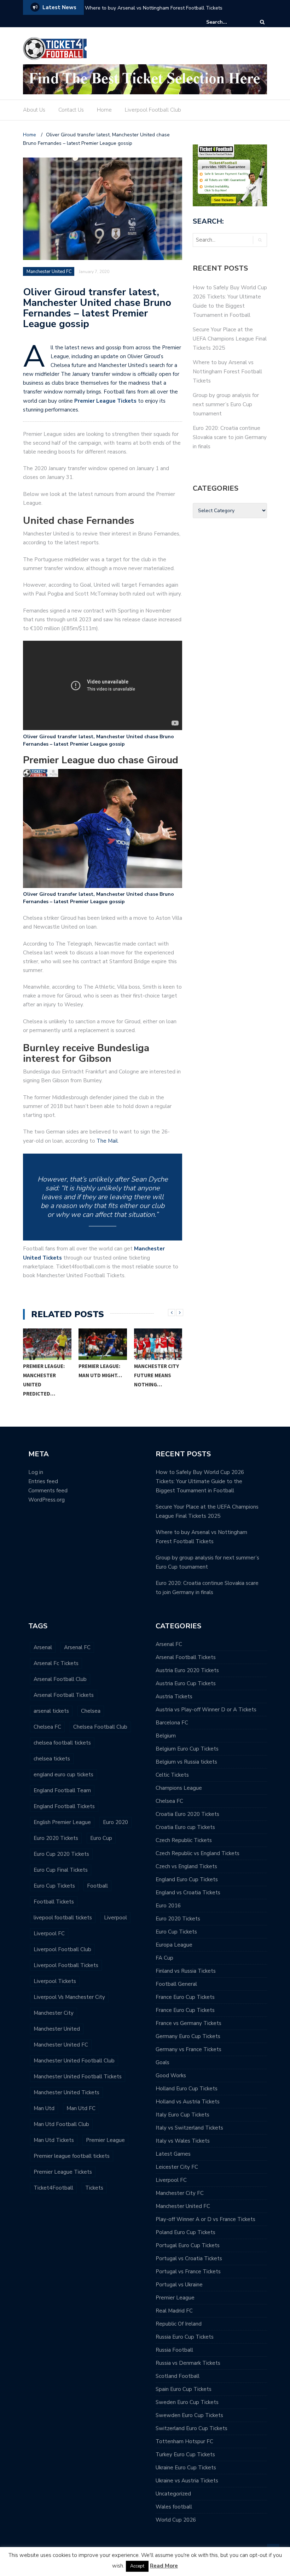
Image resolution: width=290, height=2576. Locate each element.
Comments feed (48, 1491)
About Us (34, 110)
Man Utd (44, 2108)
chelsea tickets (52, 1759)
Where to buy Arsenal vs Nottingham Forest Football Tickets (154, 8)
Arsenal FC (77, 1647)
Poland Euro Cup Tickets (185, 2232)
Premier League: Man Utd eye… (155, 1371)
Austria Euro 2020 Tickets (187, 1670)
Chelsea (91, 1711)
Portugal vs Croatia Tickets (189, 2258)
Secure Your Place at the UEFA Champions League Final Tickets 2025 (230, 339)
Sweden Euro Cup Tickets (187, 2402)
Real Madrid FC (174, 2311)
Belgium (166, 1736)
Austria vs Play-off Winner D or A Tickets (206, 1710)
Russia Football (174, 2350)
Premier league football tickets (72, 2156)
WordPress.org (47, 1500)
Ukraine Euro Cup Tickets (186, 2468)
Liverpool (115, 1918)
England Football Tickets (64, 1806)
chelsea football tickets (62, 1743)
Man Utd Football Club (61, 2124)
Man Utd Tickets (54, 2140)
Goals (163, 2062)
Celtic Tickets (172, 1775)
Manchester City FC (180, 2193)
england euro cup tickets (63, 1775)
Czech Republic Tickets (184, 1840)
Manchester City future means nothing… (101, 1375)
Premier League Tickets (63, 2172)
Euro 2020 (115, 1822)
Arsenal (43, 1647)
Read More (164, 2566)
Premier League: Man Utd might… (45, 1371)
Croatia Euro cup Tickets (185, 1827)
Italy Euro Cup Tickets (182, 2115)
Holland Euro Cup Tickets (187, 2089)
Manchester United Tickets (66, 2092)
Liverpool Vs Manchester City (69, 1997)
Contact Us (71, 110)
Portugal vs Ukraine (179, 2285)
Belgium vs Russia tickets (186, 1762)
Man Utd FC (81, 2108)
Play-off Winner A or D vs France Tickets (205, 2219)
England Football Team (62, 1790)
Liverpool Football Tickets (66, 1965)
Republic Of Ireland (179, 2324)
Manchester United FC (49, 272)
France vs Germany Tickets (188, 2023)
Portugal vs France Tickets (188, 2272)
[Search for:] (228, 22)
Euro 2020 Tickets (56, 1838)
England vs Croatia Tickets (188, 1893)
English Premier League (62, 1822)
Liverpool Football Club (153, 110)
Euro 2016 (168, 1906)
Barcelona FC (172, 1723)
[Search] (262, 22)
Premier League (105, 2140)
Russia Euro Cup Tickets (185, 2337)
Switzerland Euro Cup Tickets (192, 2428)
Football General (176, 1984)
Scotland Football (178, 2376)
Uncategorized (173, 2494)
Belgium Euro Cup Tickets (187, 1749)
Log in (36, 1472)
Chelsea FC (47, 1727)
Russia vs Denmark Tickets (188, 2363)
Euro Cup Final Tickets (61, 1870)
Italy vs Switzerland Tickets (189, 2128)
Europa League (174, 1945)
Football (97, 1886)
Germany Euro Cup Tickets (188, 2036)
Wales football (174, 2507)
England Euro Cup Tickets (187, 1879)
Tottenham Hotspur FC (184, 2441)
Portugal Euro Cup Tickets (188, 2245)
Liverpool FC (49, 1934)
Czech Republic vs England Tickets (198, 1853)
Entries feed (43, 1481)
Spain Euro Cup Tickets (184, 2389)
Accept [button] (137, 2566)
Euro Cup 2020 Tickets (61, 1854)
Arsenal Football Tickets (64, 1695)
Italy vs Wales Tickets (183, 2141)
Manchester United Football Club (74, 2061)
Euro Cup (101, 1838)
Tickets (94, 2188)
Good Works (171, 2075)
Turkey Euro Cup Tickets (185, 2454)
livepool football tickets (63, 1918)
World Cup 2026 (176, 2520)
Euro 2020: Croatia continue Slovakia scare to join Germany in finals (230, 437)
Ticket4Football (53, 2188)
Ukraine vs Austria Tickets (187, 2481)
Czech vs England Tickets (186, 1866)
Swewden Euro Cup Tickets (189, 2415)
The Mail (107, 1141)
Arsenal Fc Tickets (56, 1663)
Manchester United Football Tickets (78, 2077)
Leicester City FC (177, 2167)
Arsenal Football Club (60, 1679)
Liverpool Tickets (55, 1981)
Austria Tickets (174, 1696)
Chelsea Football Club (100, 1727)
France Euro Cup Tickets (185, 1997)
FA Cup (164, 1958)
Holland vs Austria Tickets (188, 2102)
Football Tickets (54, 1902)
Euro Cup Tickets (54, 1886)
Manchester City (54, 2013)
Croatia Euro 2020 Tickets (187, 1814)
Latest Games (173, 2154)
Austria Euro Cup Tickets (186, 1683)
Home (104, 110)
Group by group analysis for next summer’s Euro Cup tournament (226, 404)
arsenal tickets (51, 1711)
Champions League (179, 1788)
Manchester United (57, 2029)
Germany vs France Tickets (188, 2049)
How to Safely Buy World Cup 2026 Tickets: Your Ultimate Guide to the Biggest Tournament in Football (200, 1481)
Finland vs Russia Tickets (186, 1971)
